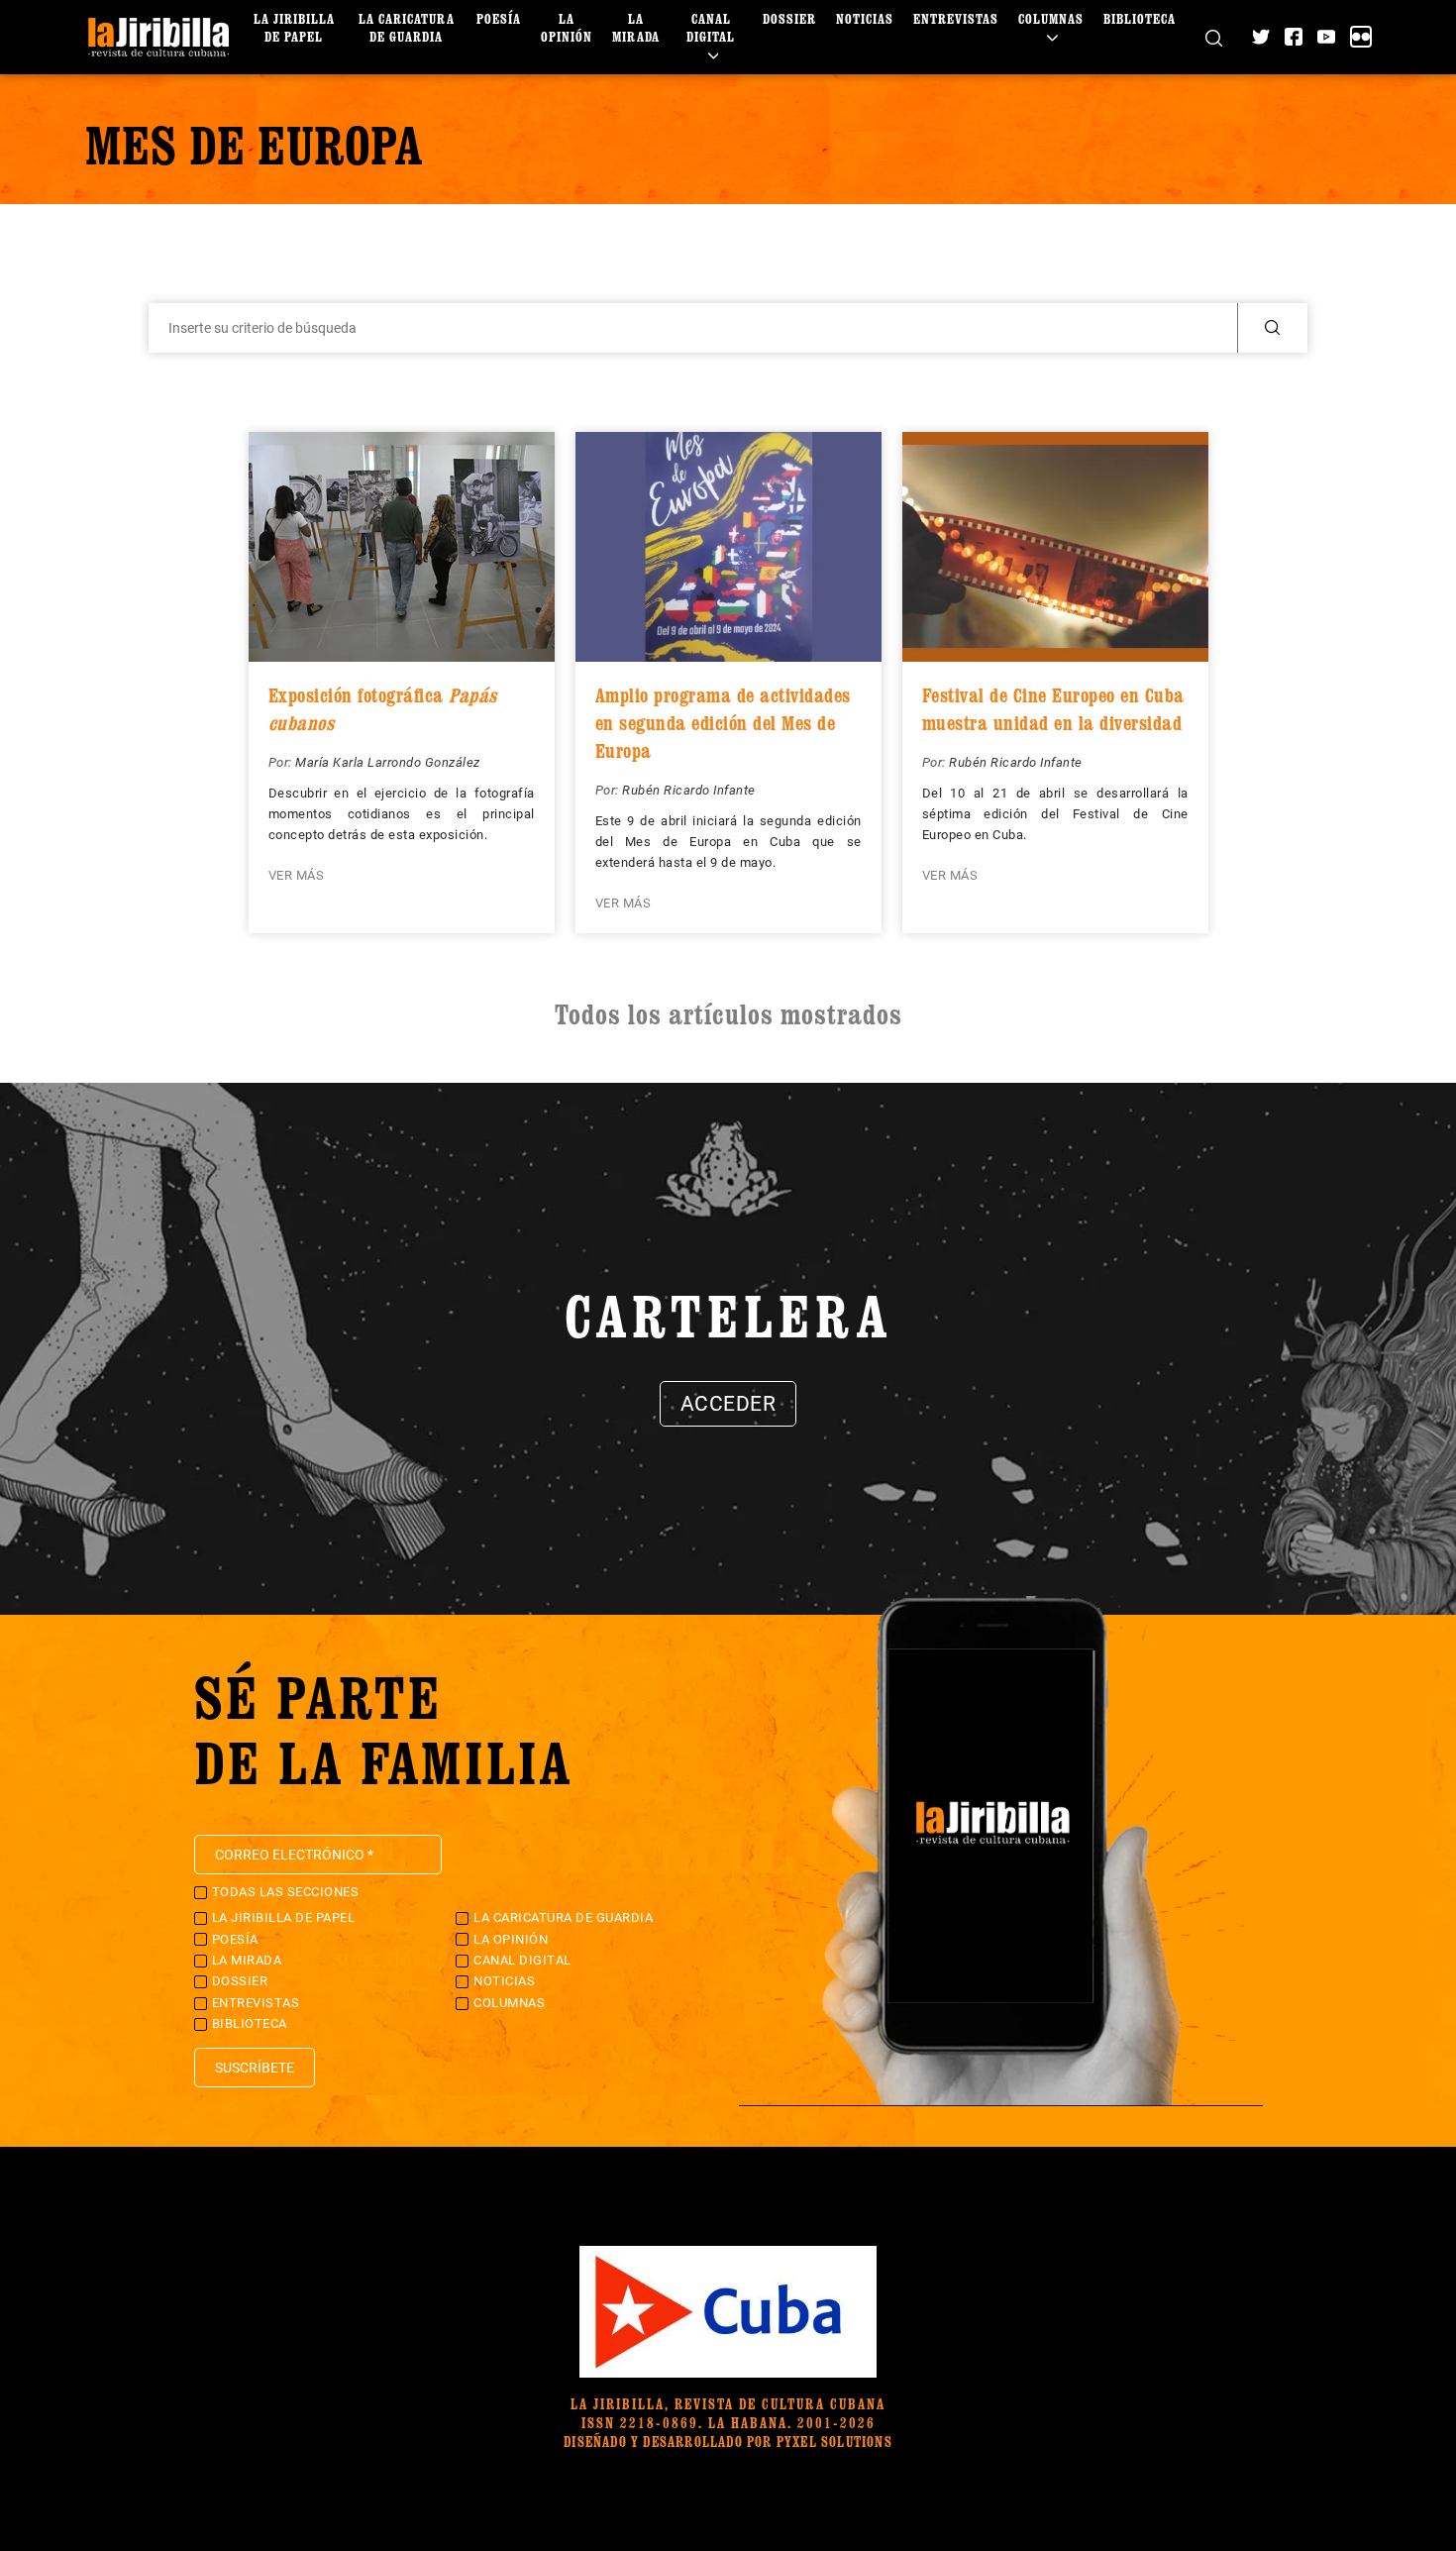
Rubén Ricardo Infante (689, 790)
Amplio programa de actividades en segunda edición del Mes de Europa (723, 723)
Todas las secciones (286, 1892)
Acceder (728, 1404)
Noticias (865, 18)
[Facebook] (1294, 37)
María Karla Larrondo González (388, 762)
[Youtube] (1326, 37)
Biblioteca (1140, 18)
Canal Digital (711, 27)
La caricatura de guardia (407, 27)
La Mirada (636, 27)
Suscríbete (255, 2068)
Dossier (789, 18)
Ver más (297, 875)
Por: (282, 762)
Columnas (1051, 18)
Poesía (499, 18)
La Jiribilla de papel (294, 27)
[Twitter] (1261, 37)
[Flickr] (1361, 37)
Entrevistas (956, 18)
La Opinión (567, 27)
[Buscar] (1214, 37)
